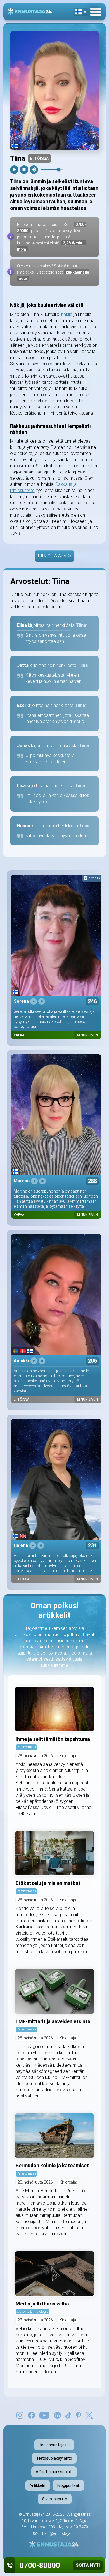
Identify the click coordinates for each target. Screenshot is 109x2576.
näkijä (67, 314)
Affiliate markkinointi (54, 2472)
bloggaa (94, 878)
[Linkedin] (57, 2415)
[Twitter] (89, 2415)
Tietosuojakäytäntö (54, 2458)
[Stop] (24, 170)
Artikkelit (38, 2485)
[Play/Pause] (14, 170)
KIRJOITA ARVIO (54, 556)
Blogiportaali (68, 2485)
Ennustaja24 (34, 2514)
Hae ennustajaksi (54, 2445)
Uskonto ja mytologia (33, 2312)
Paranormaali (26, 1747)
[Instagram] (20, 2415)
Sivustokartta (55, 2499)
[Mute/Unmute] (34, 170)
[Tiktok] (68, 2415)
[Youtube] (44, 2415)
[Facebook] (31, 2415)
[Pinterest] (78, 2415)
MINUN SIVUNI (88, 1035)
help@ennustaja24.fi (60, 2533)
